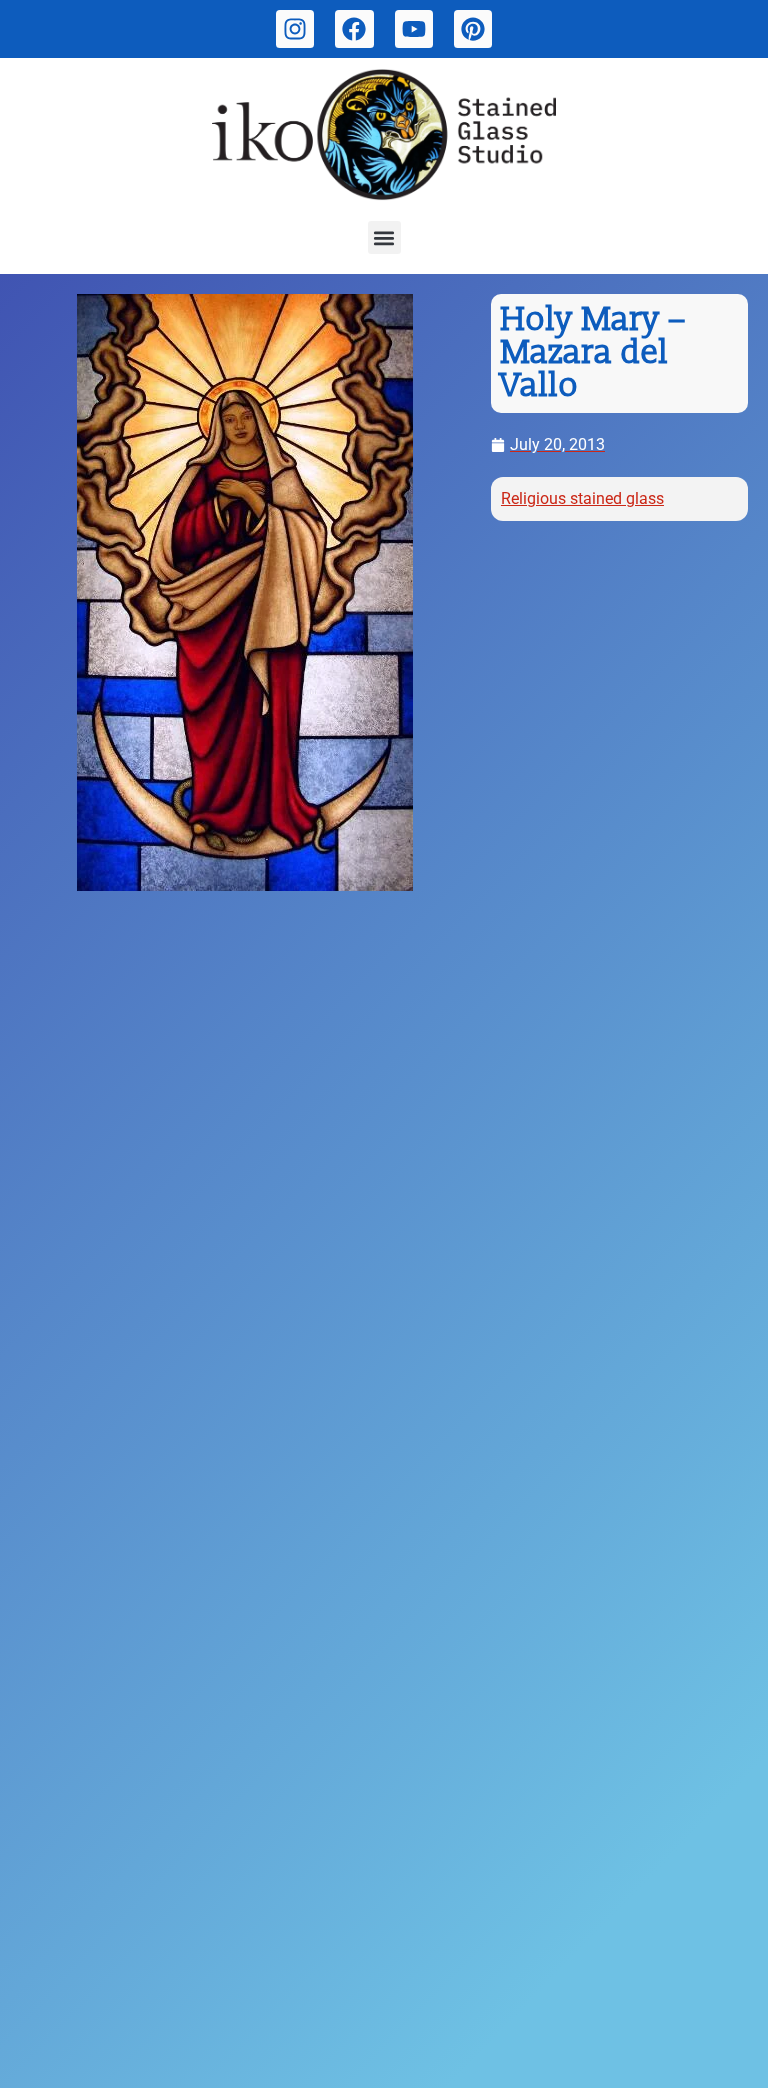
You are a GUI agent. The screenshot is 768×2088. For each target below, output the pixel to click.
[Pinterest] (473, 29)
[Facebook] (354, 29)
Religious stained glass (582, 498)
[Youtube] (414, 29)
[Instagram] (295, 29)
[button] (384, 237)
